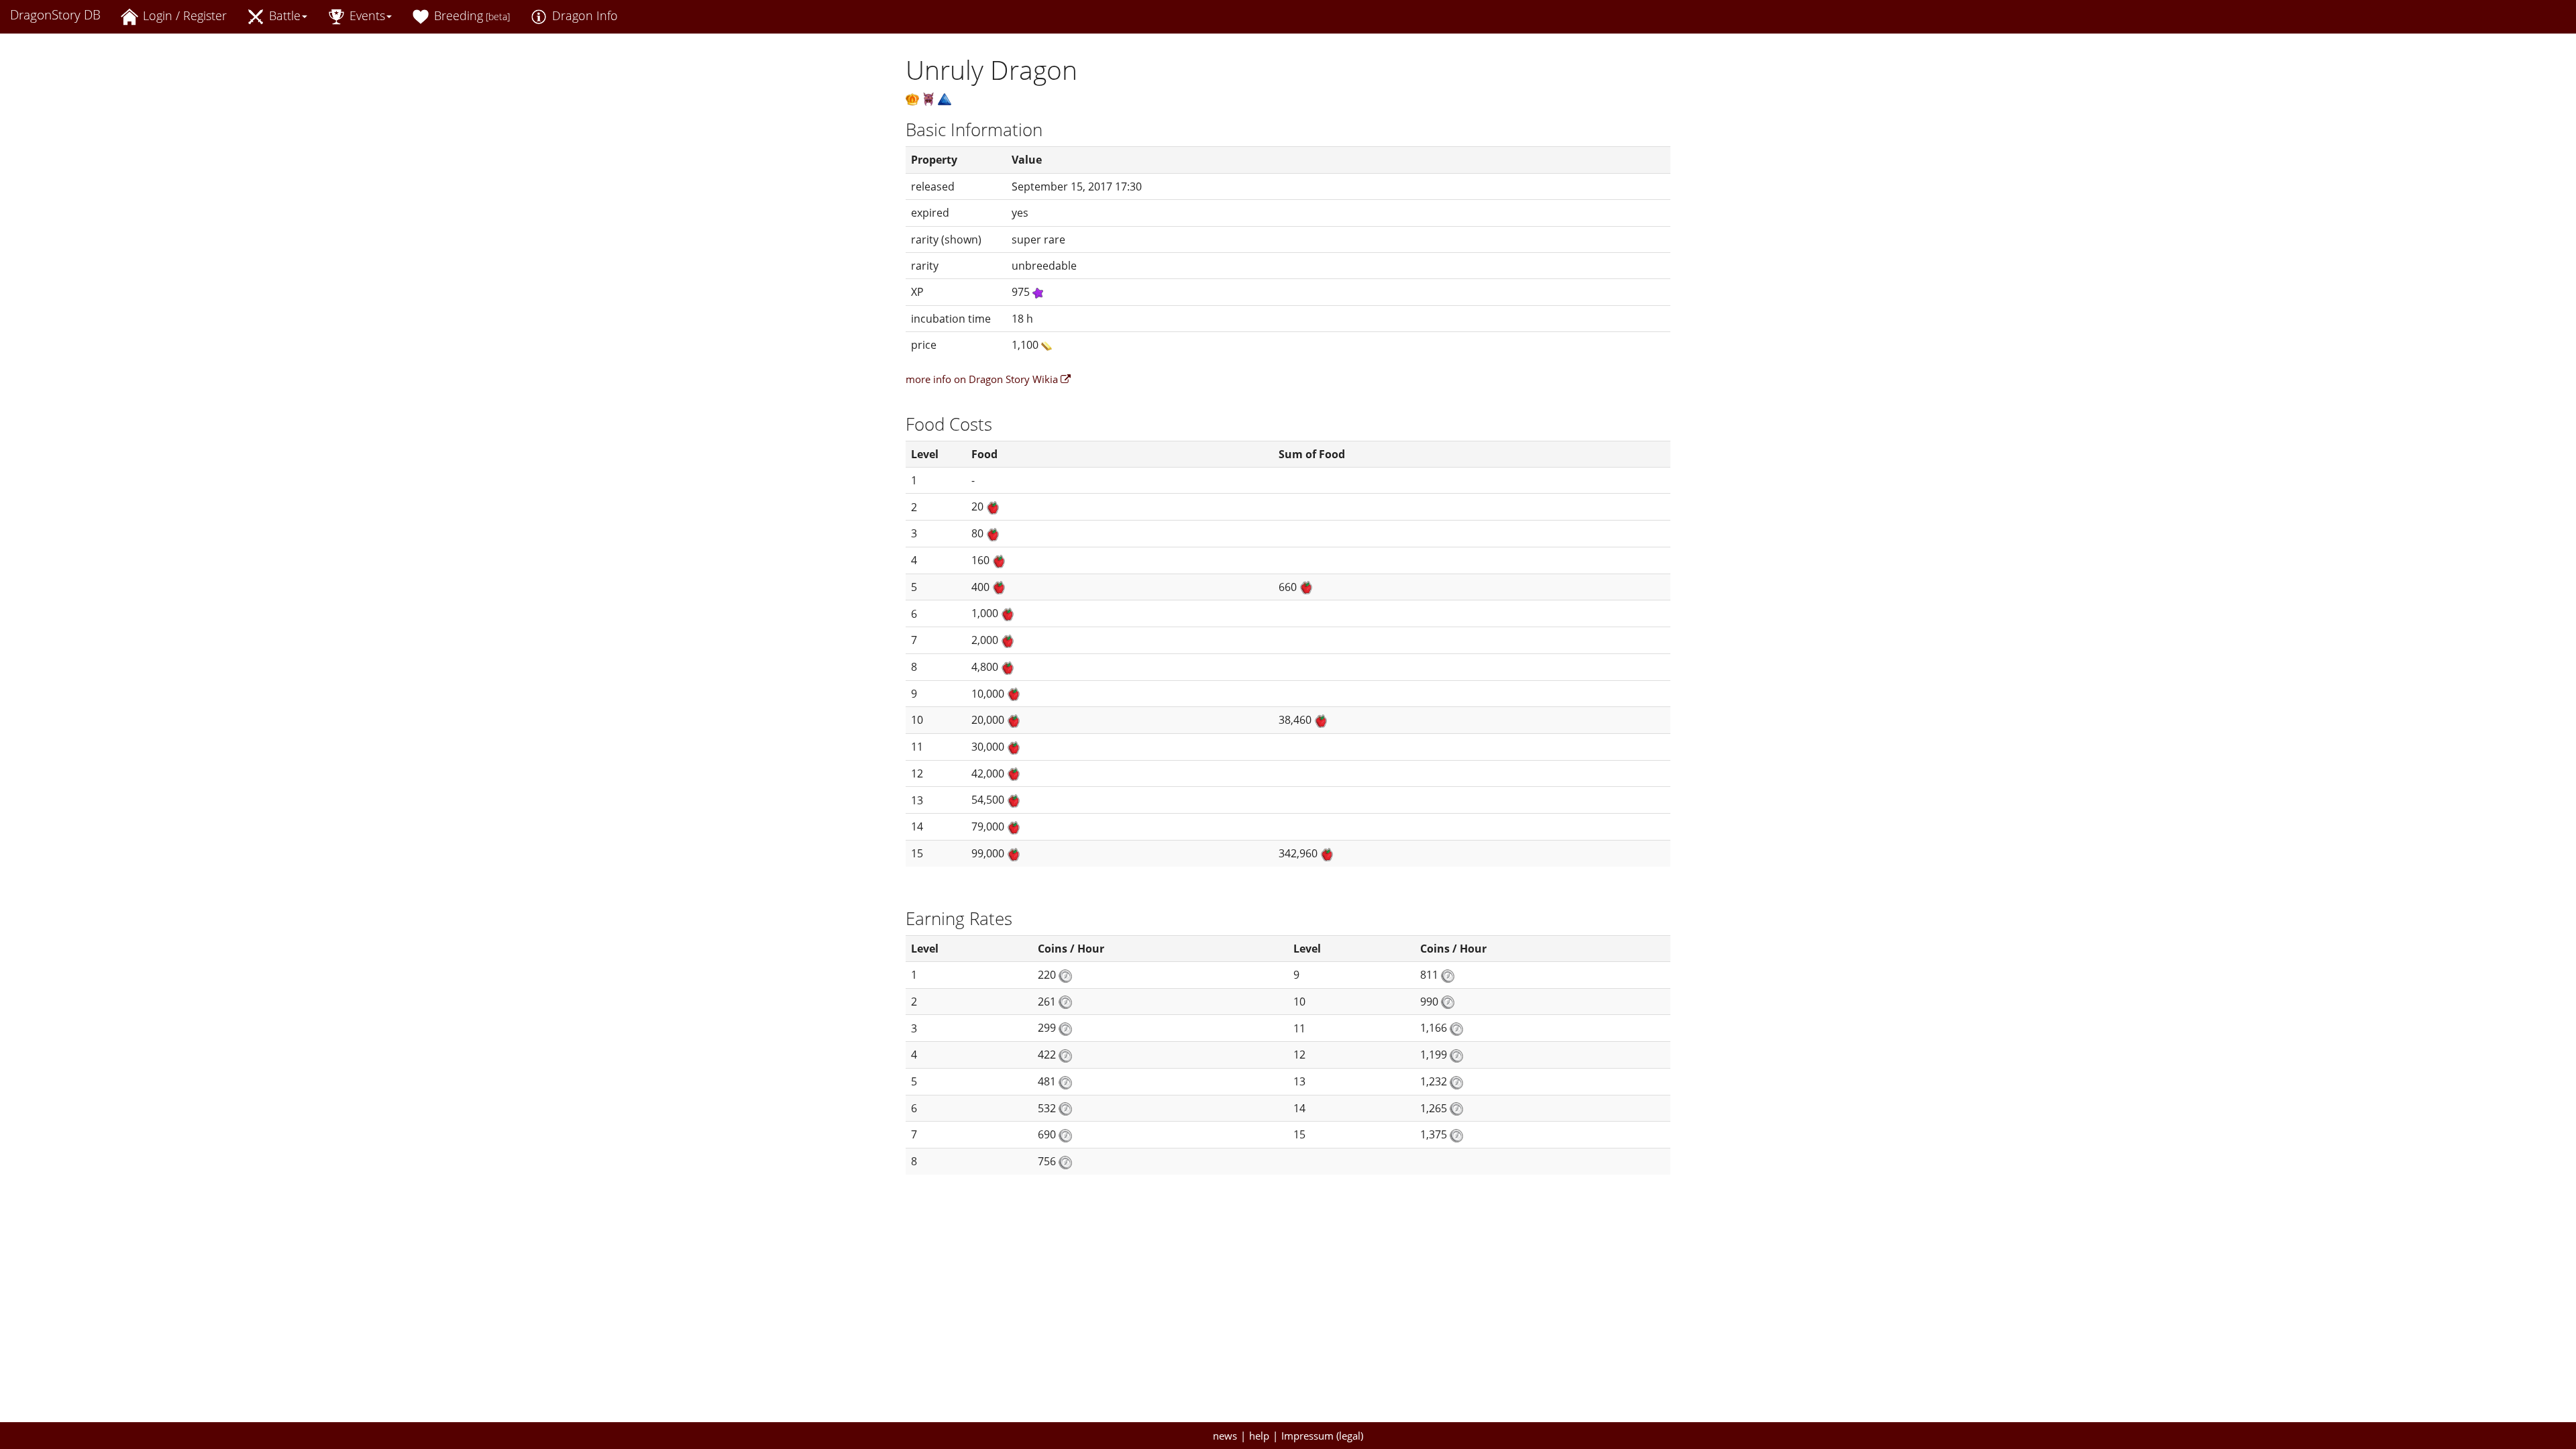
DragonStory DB (55, 15)
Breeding (470, 15)
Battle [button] (283, 15)
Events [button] (366, 15)
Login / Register (183, 15)
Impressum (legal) (1322, 1436)
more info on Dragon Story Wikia (983, 379)
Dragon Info (583, 15)
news (1225, 1436)
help (1259, 1436)
